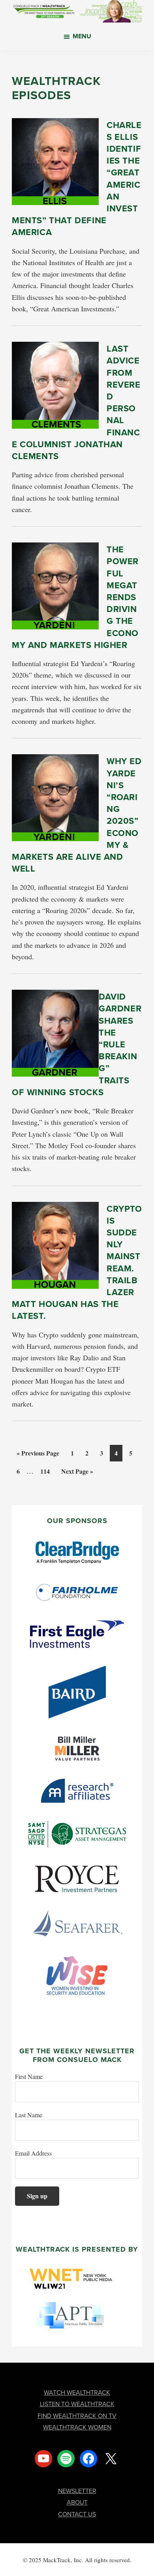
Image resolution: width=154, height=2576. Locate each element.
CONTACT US (77, 2514)
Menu (82, 36)
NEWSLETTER (77, 2491)
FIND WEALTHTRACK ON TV (77, 2416)
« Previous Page (38, 1455)
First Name (29, 2076)
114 (46, 1471)
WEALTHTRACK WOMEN (77, 2427)
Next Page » (77, 1473)
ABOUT (77, 2502)
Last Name (29, 2115)
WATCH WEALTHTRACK (77, 2392)
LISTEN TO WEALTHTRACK (77, 2404)
